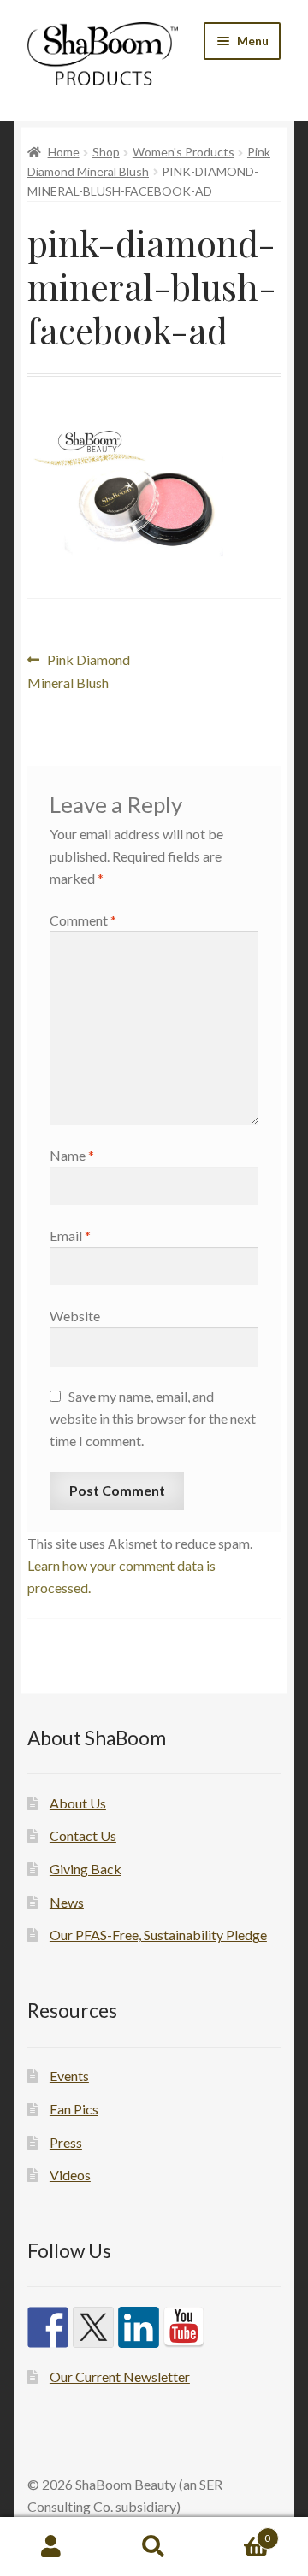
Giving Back (86, 1869)
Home (64, 152)
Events (69, 2076)
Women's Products (184, 152)
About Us (78, 1803)
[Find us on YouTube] (184, 2327)
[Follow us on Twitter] (93, 2327)
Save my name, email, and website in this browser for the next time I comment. (153, 1418)
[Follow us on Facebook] (48, 2327)
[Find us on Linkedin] (139, 2327)
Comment (83, 920)
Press (66, 2142)
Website (75, 1316)
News (67, 1902)
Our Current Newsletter (120, 2376)
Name (72, 1155)
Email (70, 1235)
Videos (70, 2175)
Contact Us (83, 1835)
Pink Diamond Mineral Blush (79, 670)
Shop (106, 152)
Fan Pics (74, 2109)
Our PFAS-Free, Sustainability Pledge (158, 1935)
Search (154, 2547)
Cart (238, 2532)
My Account (51, 2547)
